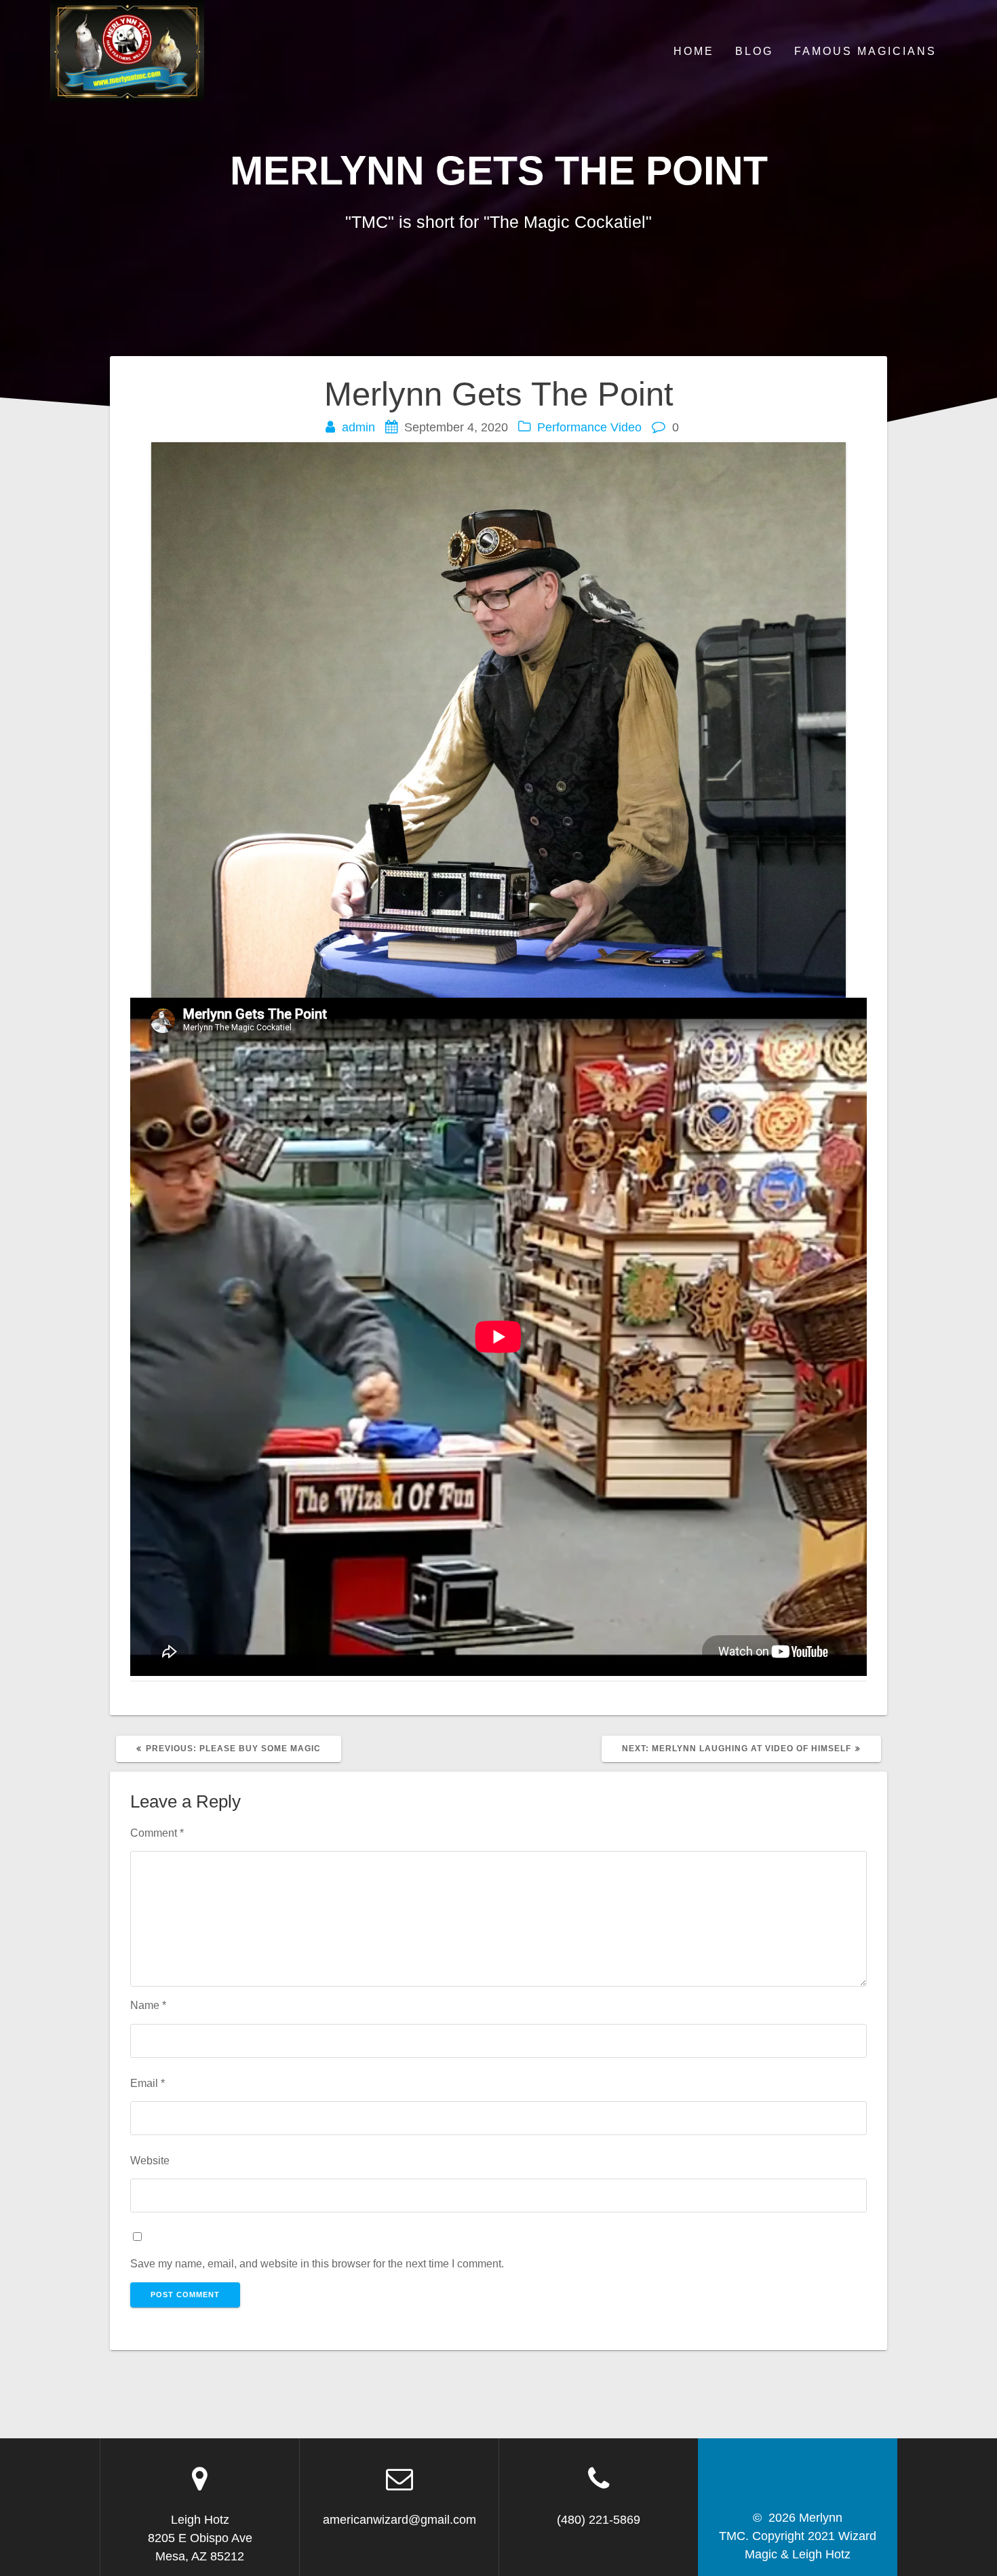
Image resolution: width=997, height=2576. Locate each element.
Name (148, 2005)
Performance (572, 427)
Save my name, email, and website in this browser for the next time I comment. (317, 2263)
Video (626, 427)
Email (148, 2083)
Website (150, 2160)
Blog (754, 51)
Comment (157, 1833)
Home (694, 51)
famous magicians (865, 51)
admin (358, 427)
